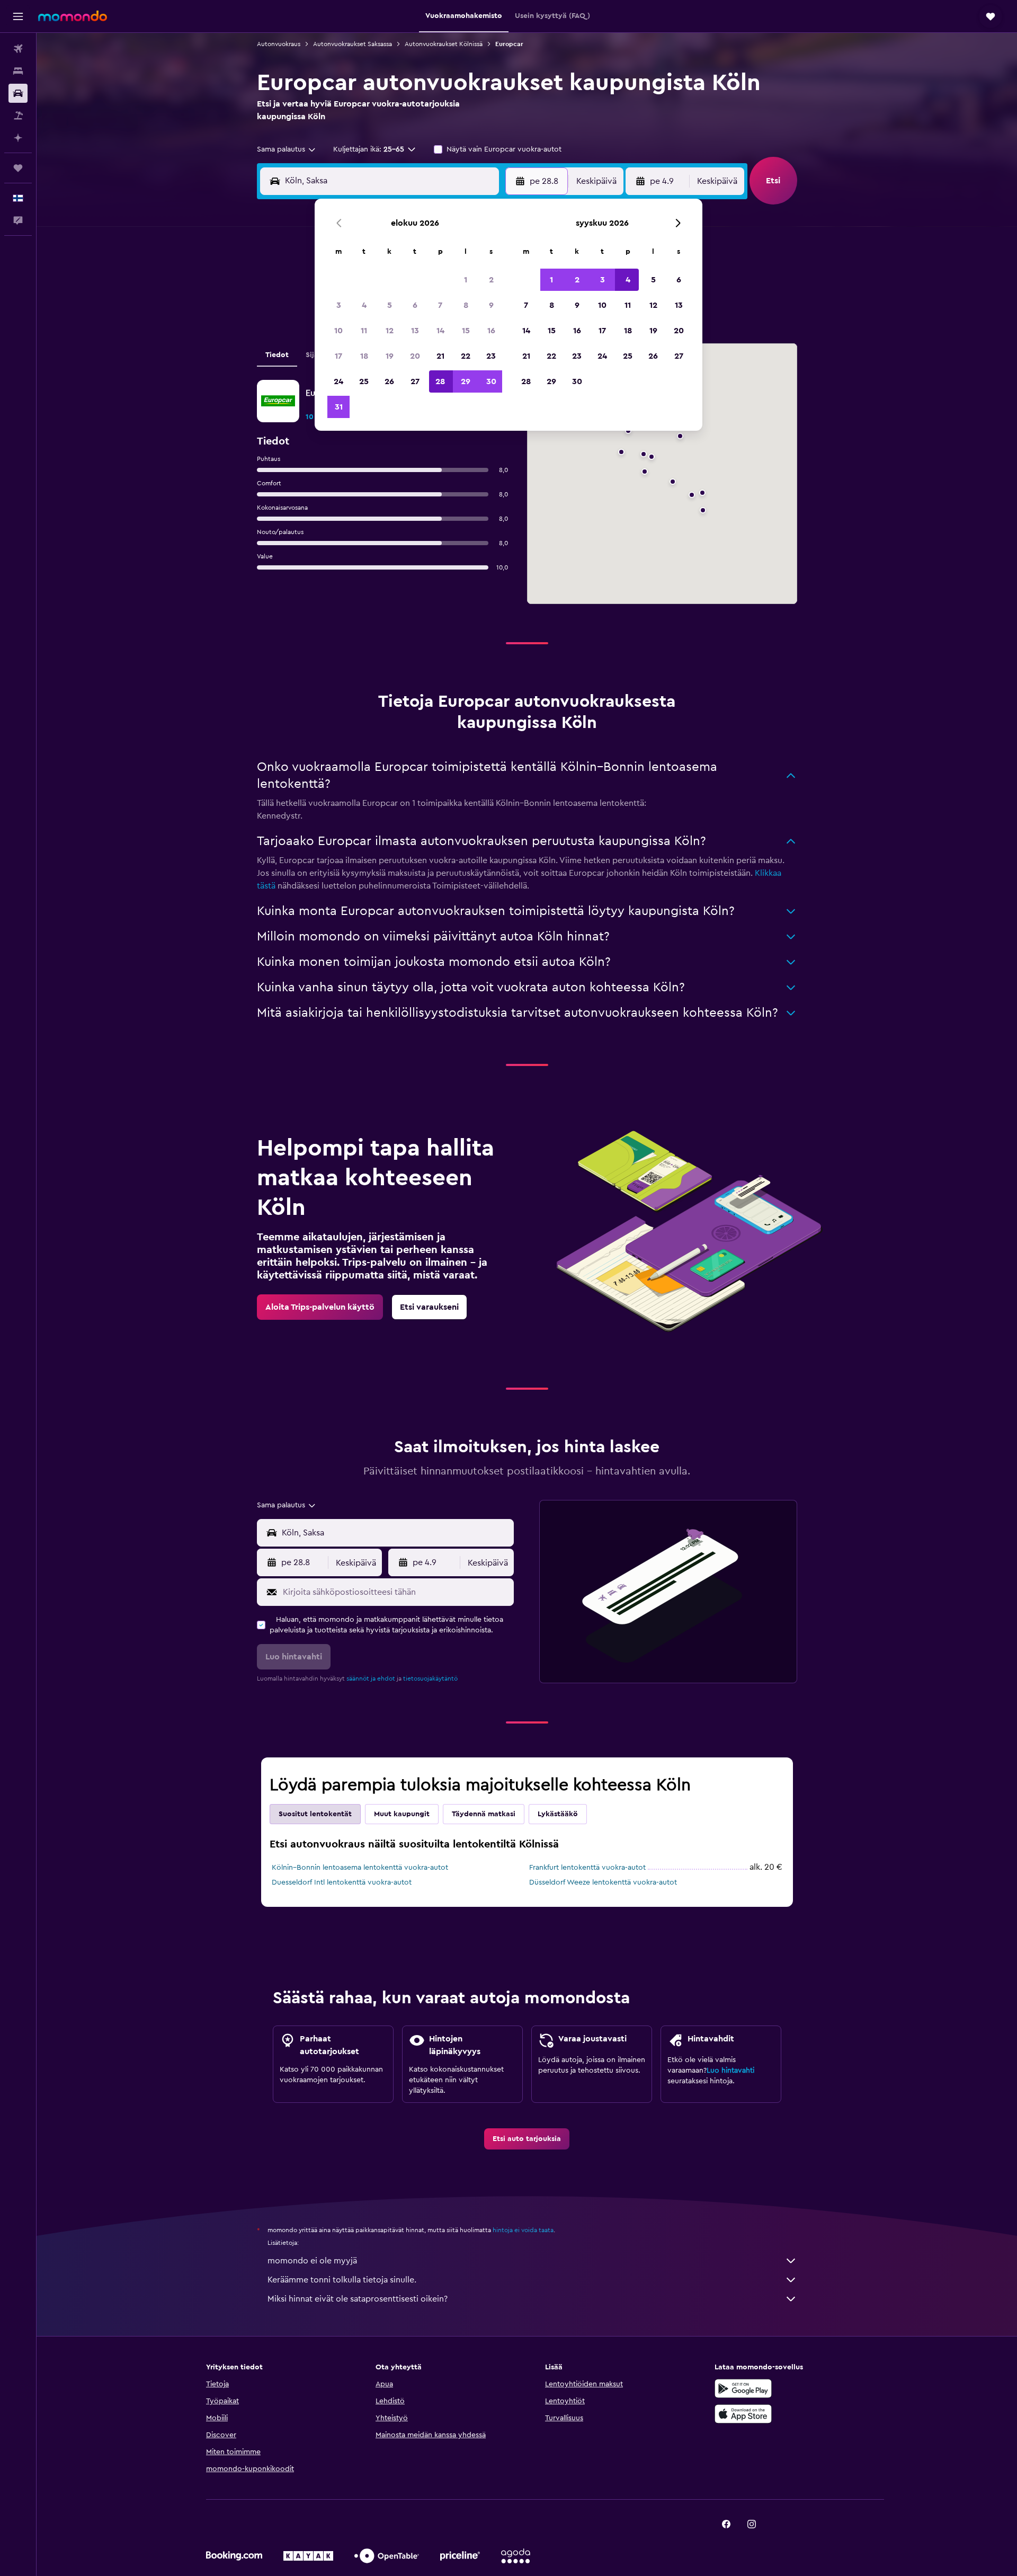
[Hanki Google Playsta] (743, 2388)
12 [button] (390, 331)
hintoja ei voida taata (523, 2230)
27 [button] (415, 381)
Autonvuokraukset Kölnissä (444, 44)
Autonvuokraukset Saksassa (353, 44)
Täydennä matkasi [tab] (484, 1814)
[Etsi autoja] (18, 93)
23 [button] (491, 356)
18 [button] (364, 356)
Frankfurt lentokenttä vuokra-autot (587, 1868)
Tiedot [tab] (277, 355)
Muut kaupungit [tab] (402, 1814)
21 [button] (440, 356)
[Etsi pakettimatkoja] (18, 116)
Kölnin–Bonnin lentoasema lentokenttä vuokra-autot (360, 1868)
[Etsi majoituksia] (18, 71)
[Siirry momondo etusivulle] (73, 16)
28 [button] (440, 381)
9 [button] (491, 305)
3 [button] (339, 305)
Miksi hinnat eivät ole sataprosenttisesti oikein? (358, 2299)
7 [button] (440, 305)
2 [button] (491, 280)
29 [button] (466, 381)
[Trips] (18, 168)
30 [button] (491, 381)
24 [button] (338, 381)
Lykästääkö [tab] (558, 1814)
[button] (18, 16)
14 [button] (440, 331)
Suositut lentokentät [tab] (315, 1814)
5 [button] (390, 305)
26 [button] (389, 381)
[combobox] (287, 149)
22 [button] (466, 356)
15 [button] (466, 331)
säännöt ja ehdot (371, 1678)
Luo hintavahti (730, 2071)
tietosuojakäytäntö (430, 1678)
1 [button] (466, 280)
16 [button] (491, 331)
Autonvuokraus (279, 44)
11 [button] (364, 331)
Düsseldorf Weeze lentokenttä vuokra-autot (603, 1882)
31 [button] (339, 407)
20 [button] (415, 356)
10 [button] (338, 331)
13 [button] (415, 331)
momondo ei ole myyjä (312, 2261)
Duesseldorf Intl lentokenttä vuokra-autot (342, 1882)
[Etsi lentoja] (18, 49)
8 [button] (466, 305)
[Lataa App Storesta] (743, 2414)
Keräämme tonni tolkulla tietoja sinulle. (342, 2280)
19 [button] (390, 356)
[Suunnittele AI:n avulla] (18, 138)
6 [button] (415, 305)
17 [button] (338, 356)
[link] (320, 1307)
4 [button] (364, 305)
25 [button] (364, 381)
